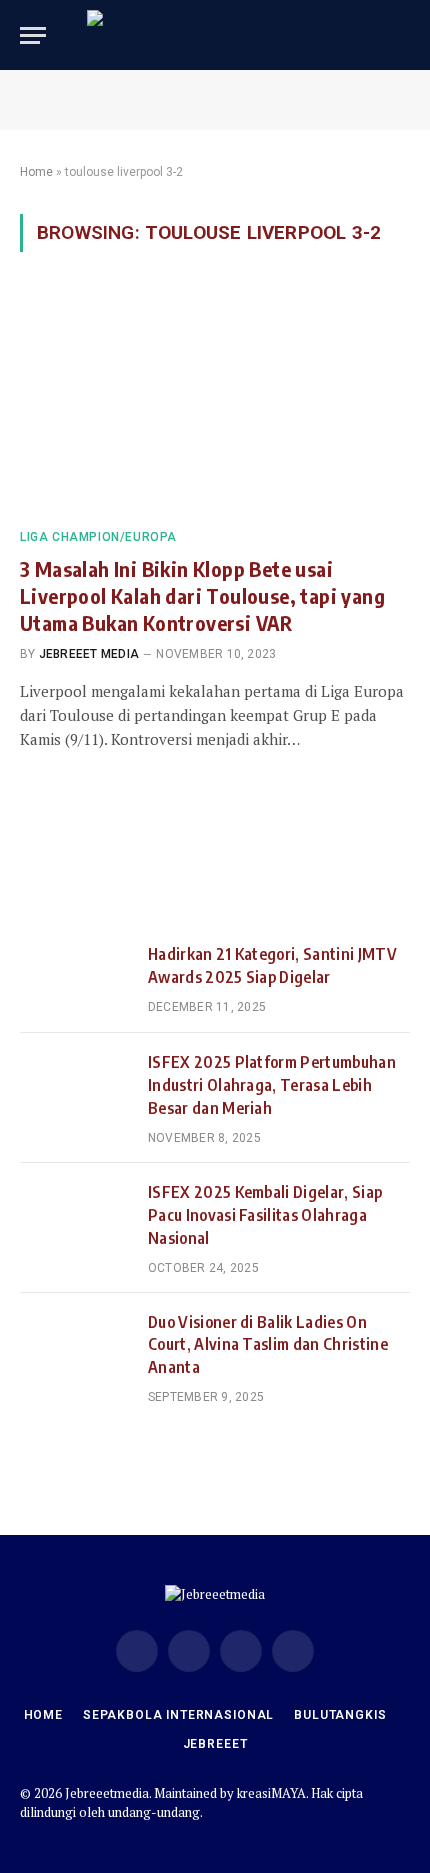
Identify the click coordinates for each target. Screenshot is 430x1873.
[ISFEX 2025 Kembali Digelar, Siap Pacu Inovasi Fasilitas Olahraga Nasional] (75, 1217)
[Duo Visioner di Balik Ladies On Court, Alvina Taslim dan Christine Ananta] (75, 1347)
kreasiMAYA (271, 1793)
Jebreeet (215, 1744)
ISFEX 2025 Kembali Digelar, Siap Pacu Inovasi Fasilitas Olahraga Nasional (265, 1215)
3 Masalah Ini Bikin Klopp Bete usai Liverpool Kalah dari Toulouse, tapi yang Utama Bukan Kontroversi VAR (202, 595)
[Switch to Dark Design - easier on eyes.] (370, 35)
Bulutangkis (340, 1715)
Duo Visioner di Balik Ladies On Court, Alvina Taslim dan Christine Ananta (268, 1345)
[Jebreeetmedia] (214, 35)
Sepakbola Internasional (178, 1715)
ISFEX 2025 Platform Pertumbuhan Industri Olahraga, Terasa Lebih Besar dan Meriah (272, 1085)
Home (36, 172)
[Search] (401, 35)
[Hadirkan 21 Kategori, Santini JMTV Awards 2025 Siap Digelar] (75, 979)
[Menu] (33, 35)
